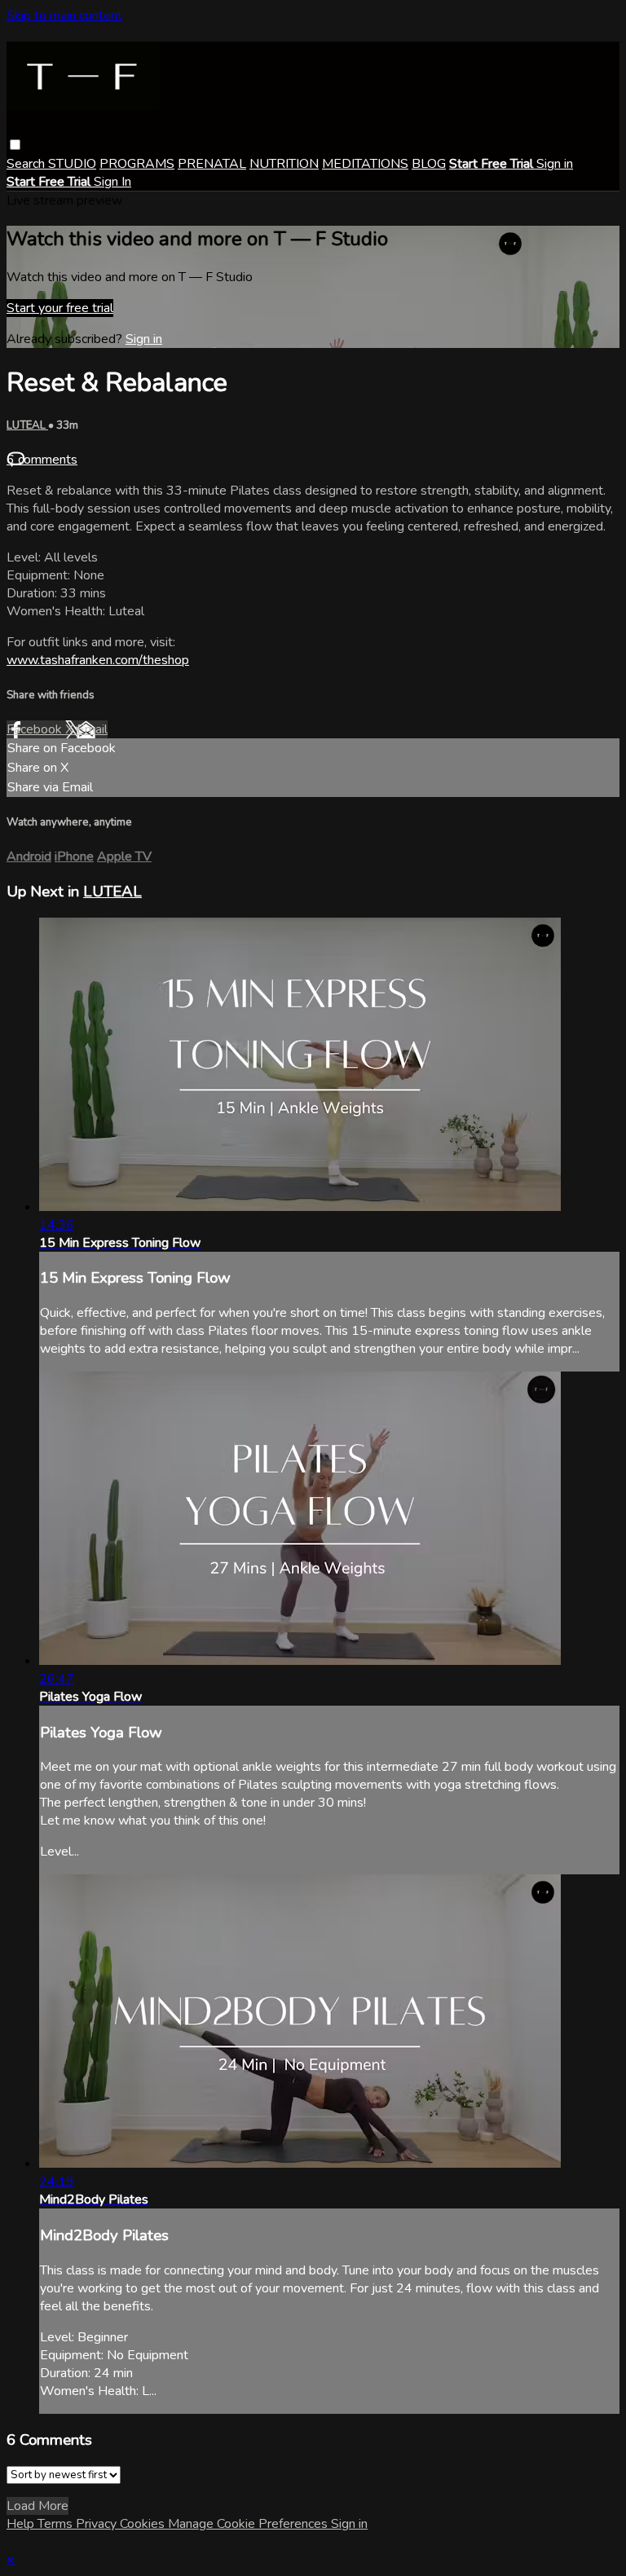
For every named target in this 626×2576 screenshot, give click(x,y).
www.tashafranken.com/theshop (98, 660)
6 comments (42, 460)
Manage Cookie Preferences (249, 2524)
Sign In (112, 182)
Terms (57, 2524)
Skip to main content (64, 15)
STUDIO (72, 164)
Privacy (98, 2524)
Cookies (144, 2524)
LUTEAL (27, 425)
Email (92, 729)
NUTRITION (284, 164)
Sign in (555, 164)
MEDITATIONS (365, 164)
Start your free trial (60, 308)
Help (22, 2524)
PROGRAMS (137, 164)
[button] (15, 145)
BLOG (429, 164)
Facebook (36, 729)
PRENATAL (212, 164)
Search (27, 164)
